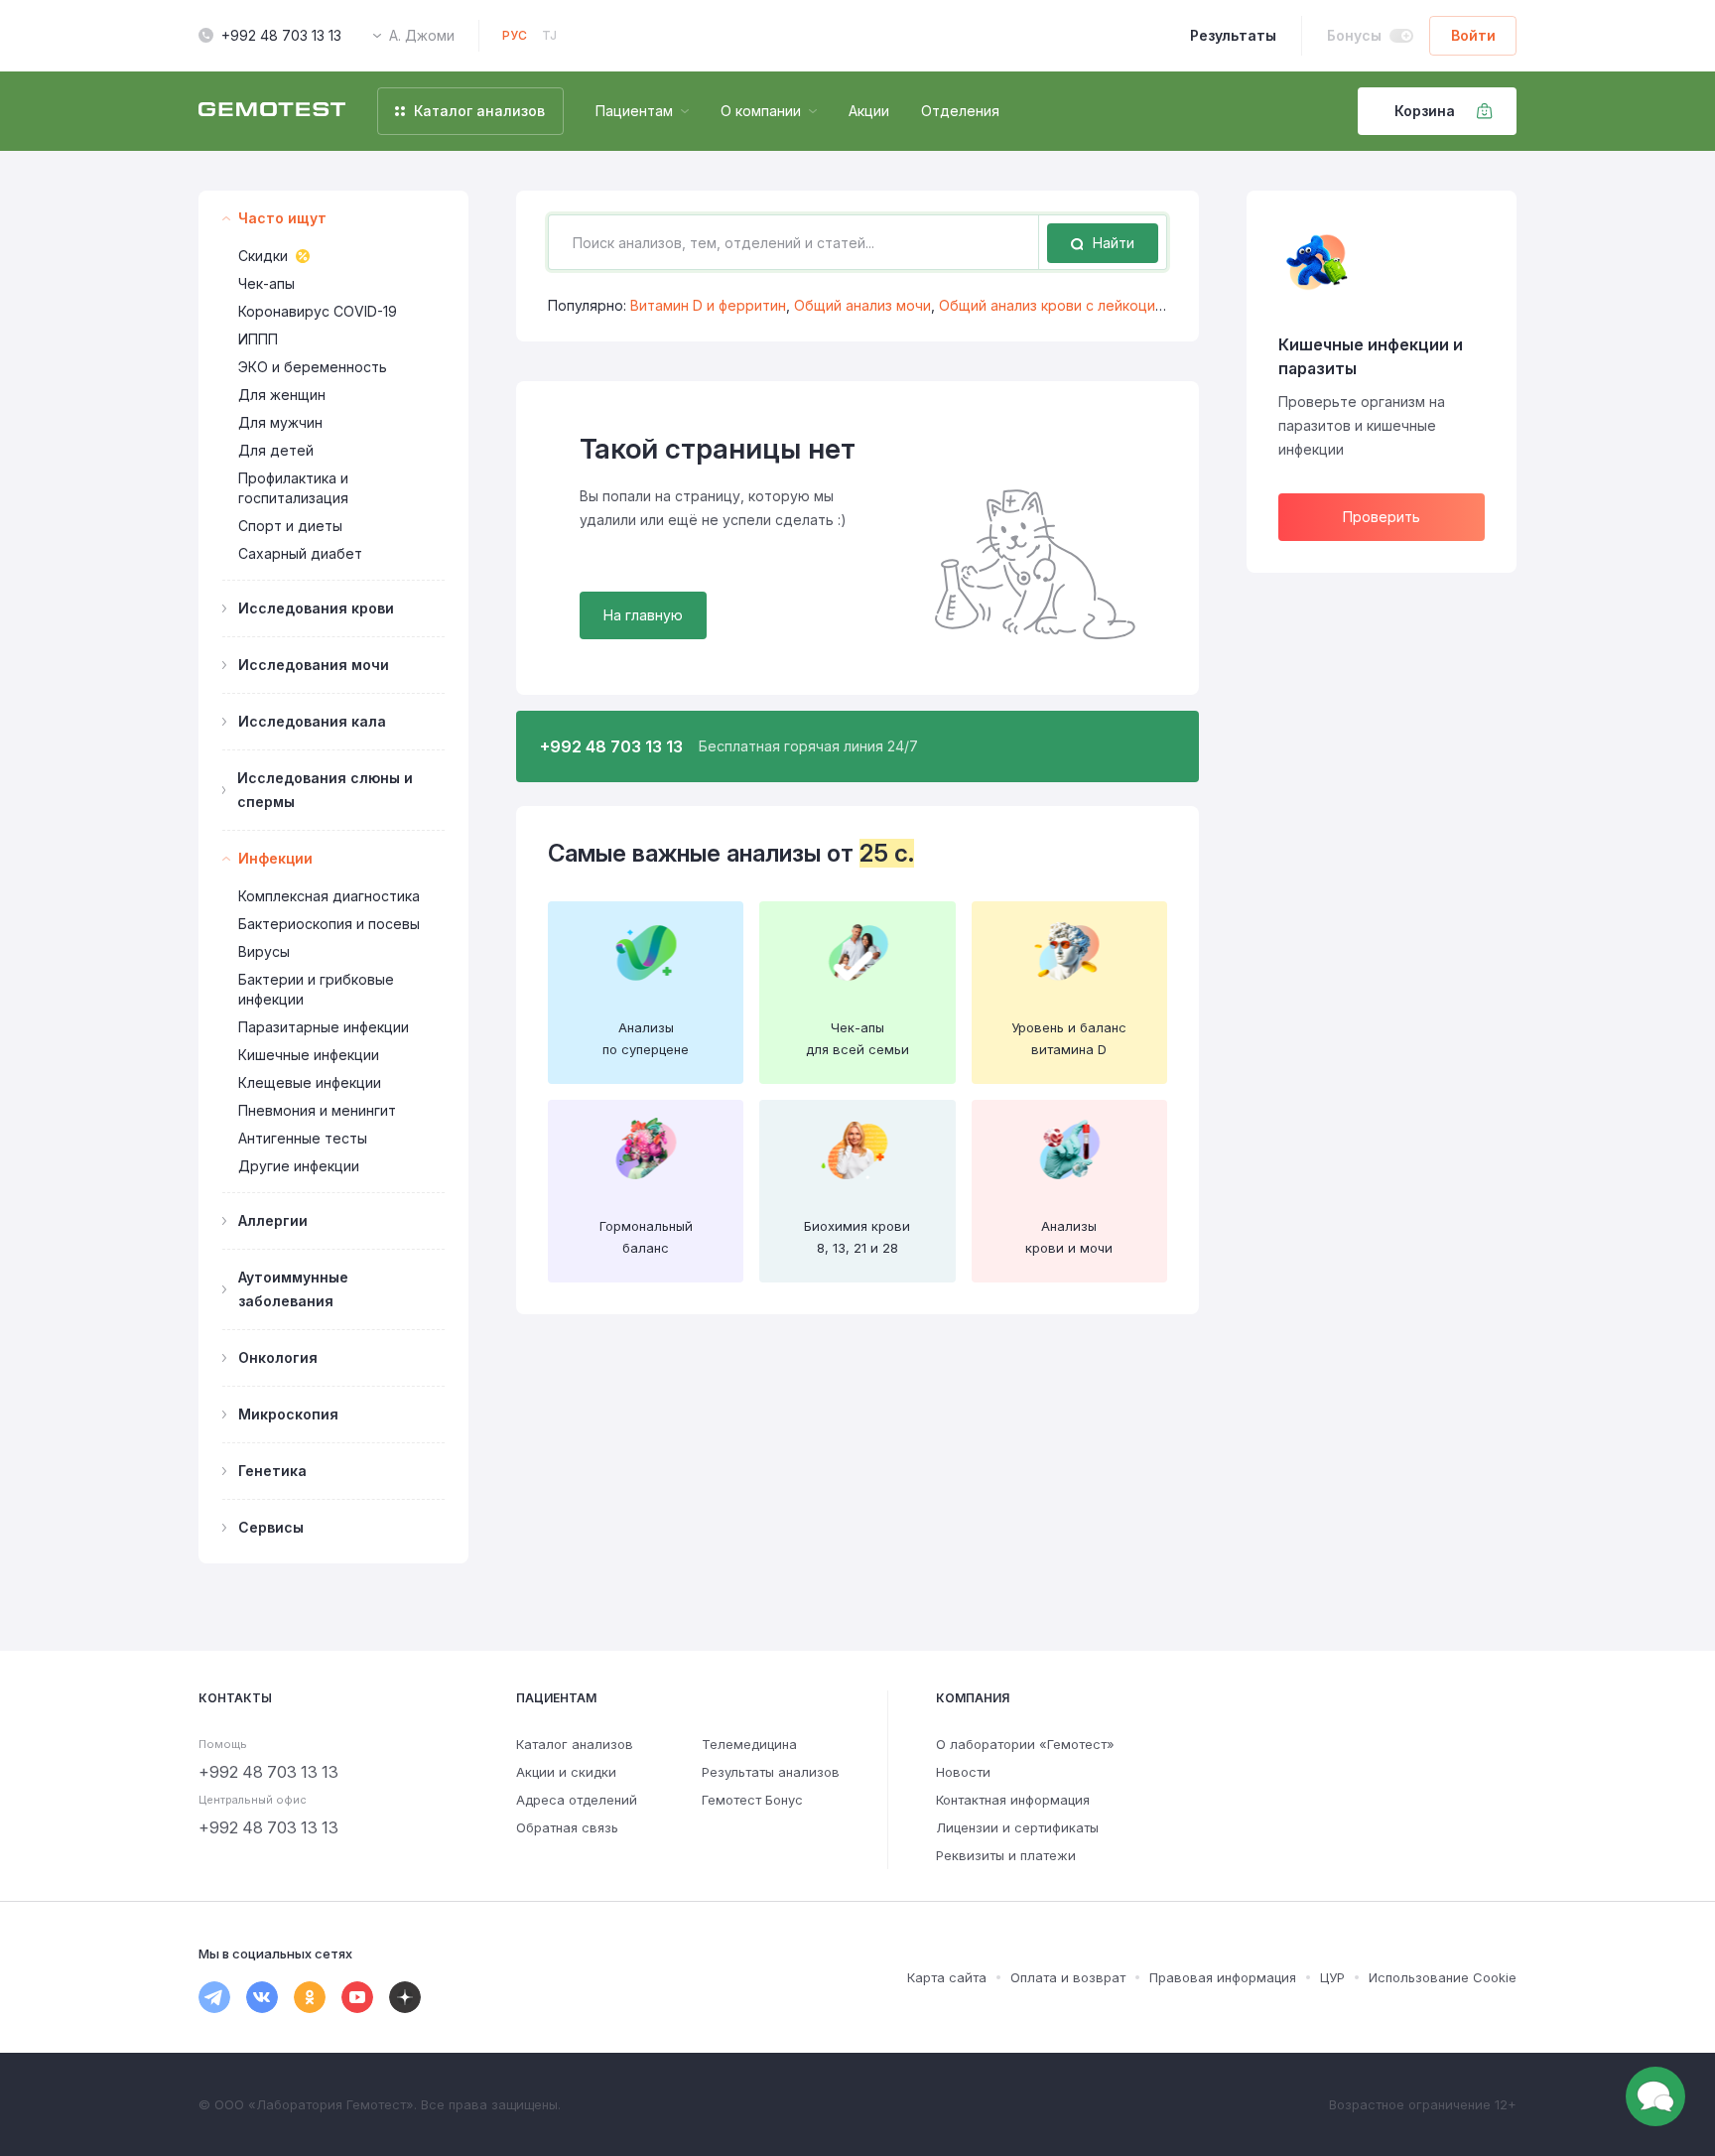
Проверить (1382, 517)
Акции (869, 111)
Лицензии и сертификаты (1017, 1827)
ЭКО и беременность (313, 367)
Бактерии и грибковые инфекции (316, 989)
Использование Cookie (1443, 1977)
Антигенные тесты (303, 1138)
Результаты (1233, 35)
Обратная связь (567, 1827)
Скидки (263, 256)
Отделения (960, 111)
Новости (963, 1772)
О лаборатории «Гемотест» (1025, 1744)
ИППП (258, 339)
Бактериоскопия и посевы (329, 924)
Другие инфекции (299, 1166)
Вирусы (264, 951)
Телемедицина (749, 1744)
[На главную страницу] (272, 111)
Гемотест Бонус (752, 1800)
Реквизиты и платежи (1006, 1855)
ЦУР (1332, 1977)
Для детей (276, 450)
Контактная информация (1013, 1800)
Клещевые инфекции (310, 1082)
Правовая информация (1223, 1977)
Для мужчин (280, 422)
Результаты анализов (771, 1772)
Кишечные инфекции (309, 1055)
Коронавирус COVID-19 (318, 311)
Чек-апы (266, 283)
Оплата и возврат (1068, 1977)
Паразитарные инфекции (324, 1027)
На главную (643, 615)
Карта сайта (947, 1977)
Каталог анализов (575, 1744)
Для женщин (282, 395)
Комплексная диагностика (329, 896)
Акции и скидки (566, 1772)
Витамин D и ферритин (708, 305)
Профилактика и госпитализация (293, 488)
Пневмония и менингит (317, 1110)
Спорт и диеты (290, 526)
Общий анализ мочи (862, 305)
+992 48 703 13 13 (281, 35)
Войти (1473, 35)
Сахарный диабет (300, 553)
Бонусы (1354, 35)
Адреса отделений (577, 1800)
